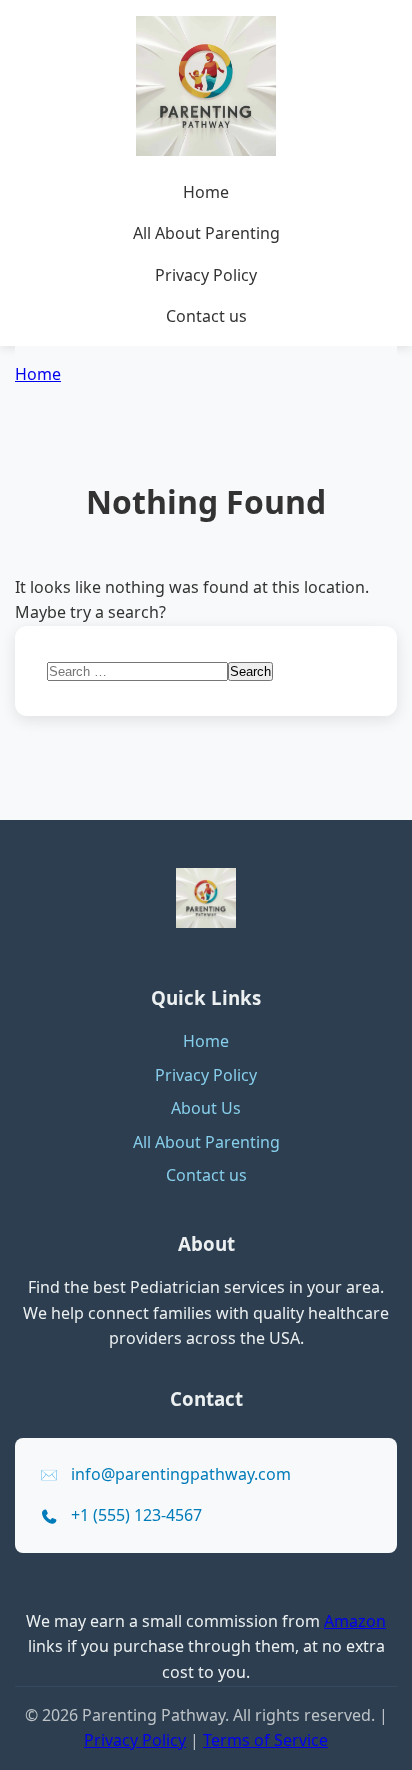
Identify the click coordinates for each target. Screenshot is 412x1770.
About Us (206, 1108)
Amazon (355, 1621)
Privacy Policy (206, 275)
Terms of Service (265, 1740)
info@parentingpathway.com (181, 1474)
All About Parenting (206, 233)
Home (206, 192)
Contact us (206, 316)
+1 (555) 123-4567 (136, 1515)
